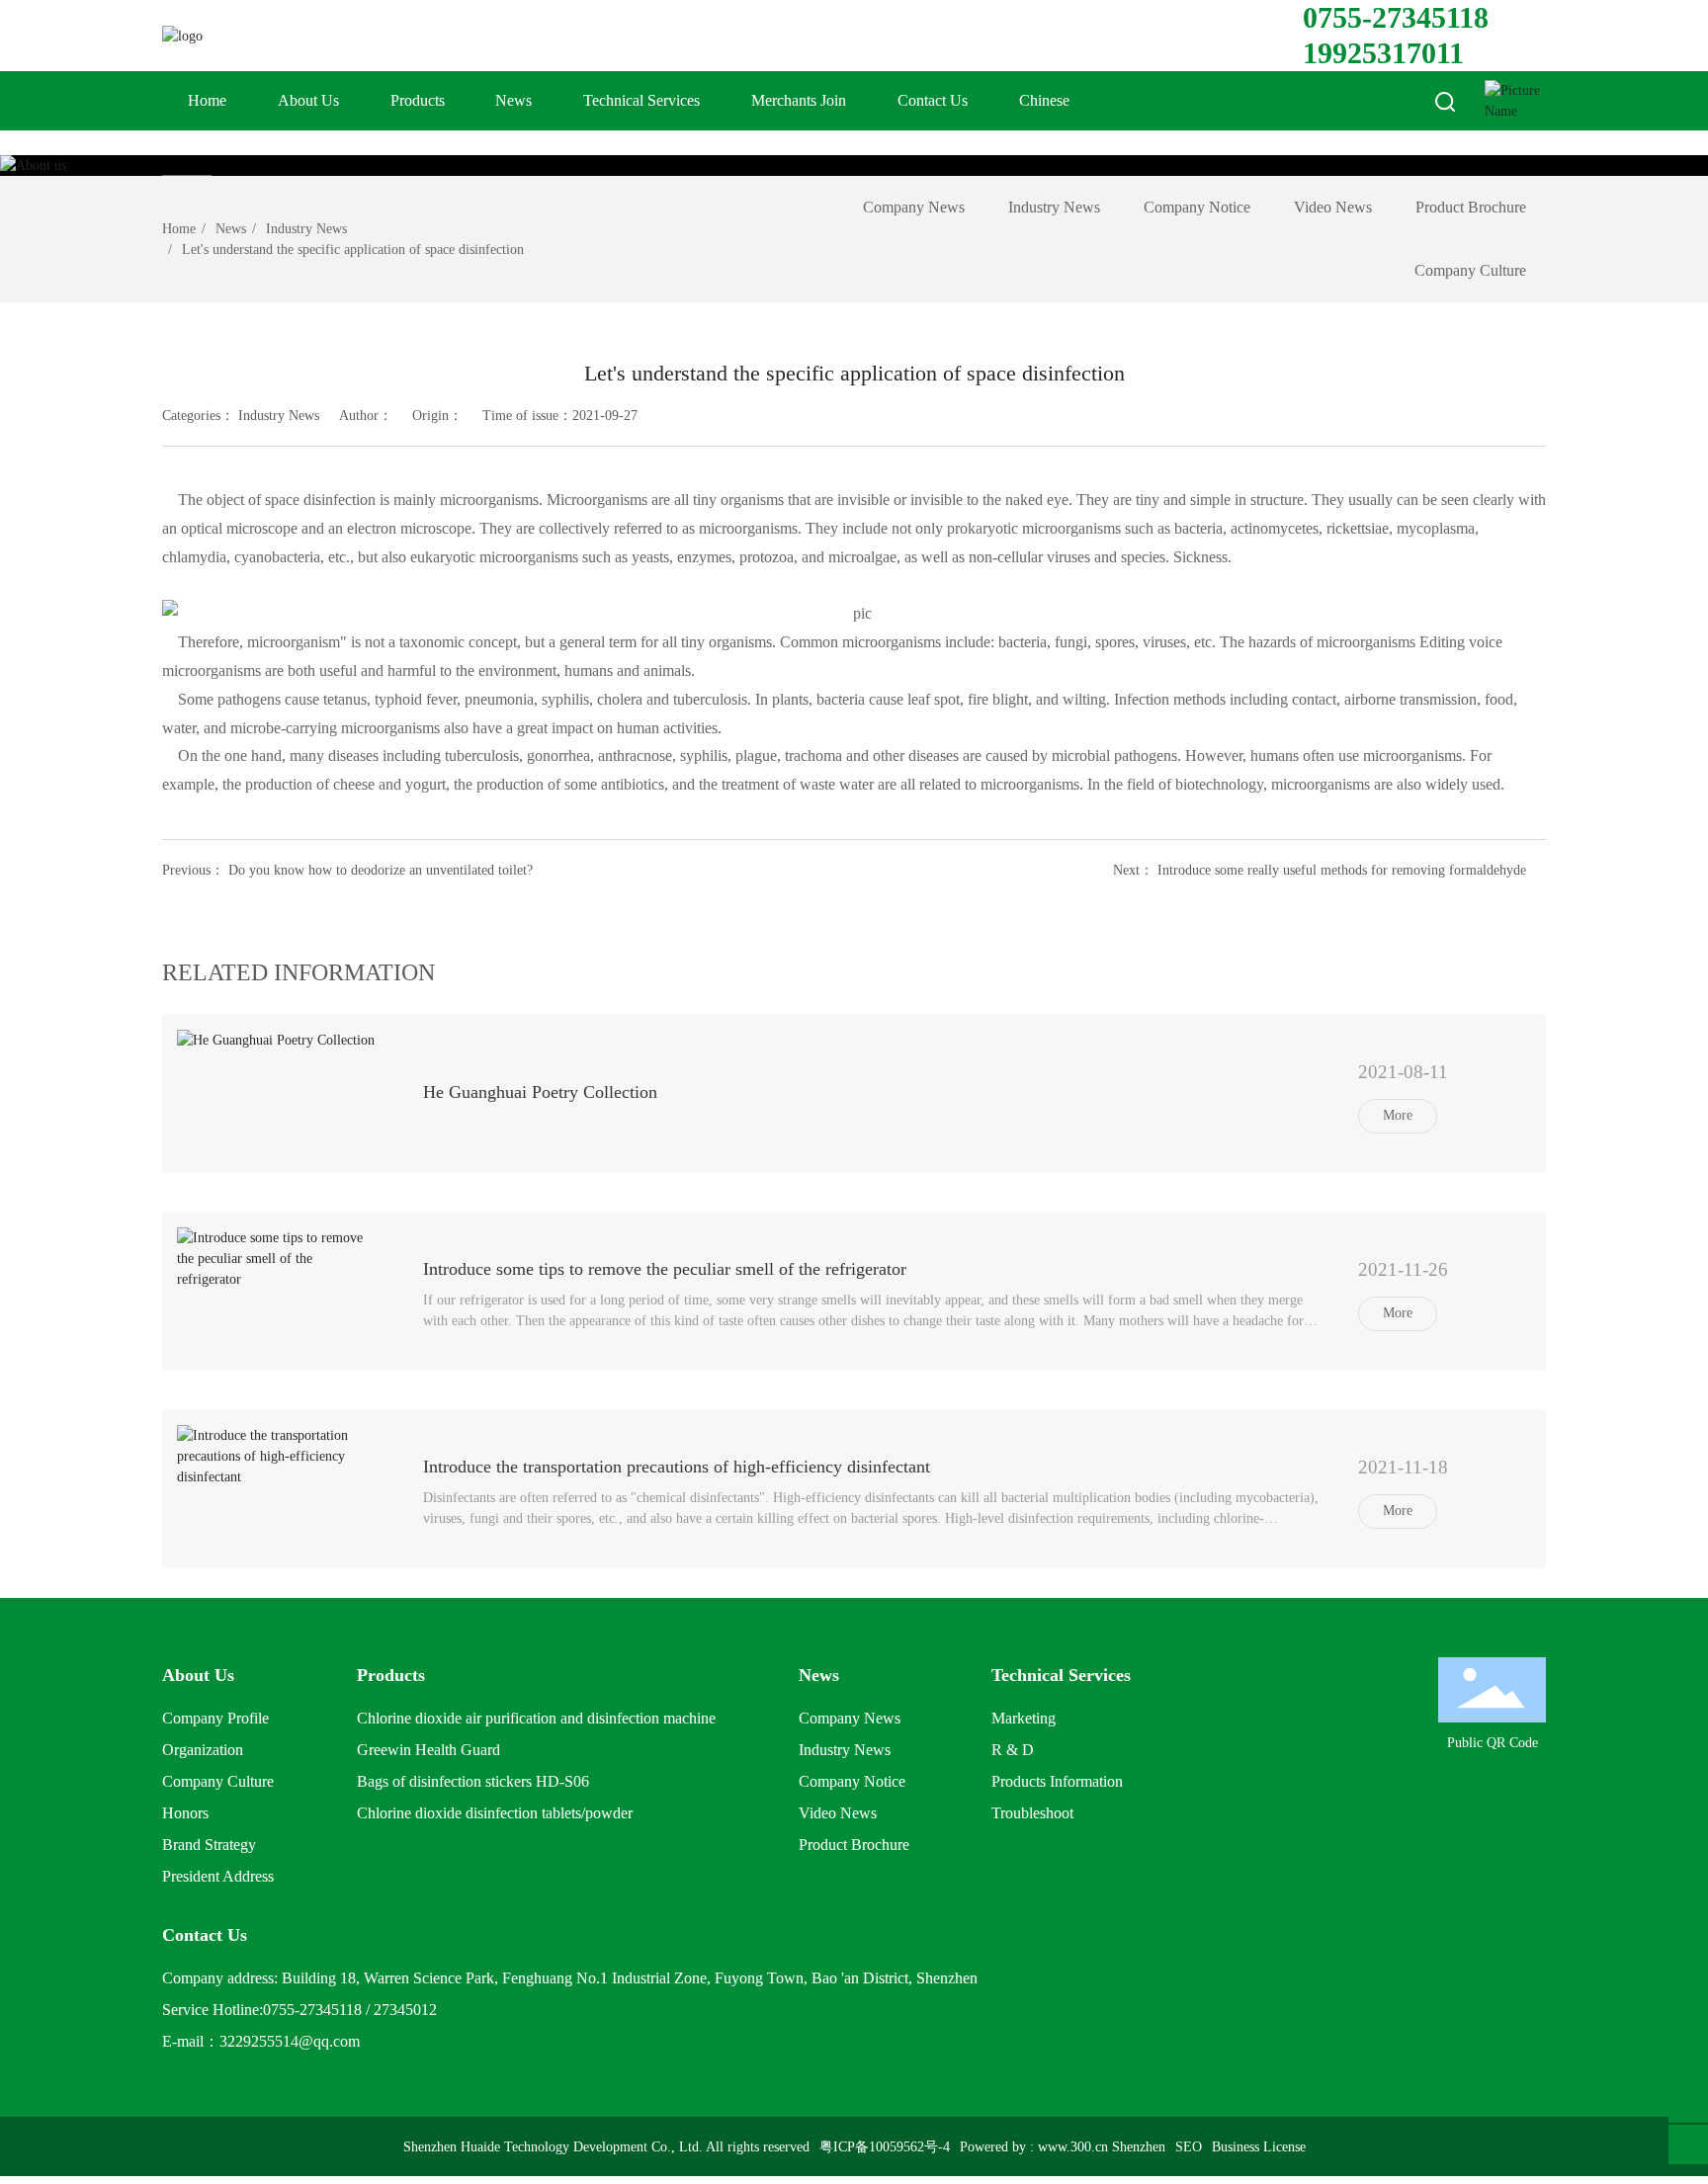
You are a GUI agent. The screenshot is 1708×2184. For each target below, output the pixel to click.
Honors (185, 1813)
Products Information (1057, 1781)
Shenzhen (1139, 2147)
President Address (218, 1876)
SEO (1189, 2147)
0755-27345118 (1396, 17)
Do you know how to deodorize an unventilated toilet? (381, 870)
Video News (1333, 207)
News (513, 100)
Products (418, 100)
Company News (914, 207)
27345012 (405, 2010)
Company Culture (1470, 270)
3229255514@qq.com (290, 2041)
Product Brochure (1471, 207)
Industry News (306, 229)
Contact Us (933, 100)
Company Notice (1197, 207)
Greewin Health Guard (428, 1750)
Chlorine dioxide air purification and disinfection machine (536, 1718)
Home (207, 100)
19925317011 (1383, 53)
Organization (203, 1750)
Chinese (1044, 100)
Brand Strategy (209, 1845)
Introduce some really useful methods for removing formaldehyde (1342, 870)
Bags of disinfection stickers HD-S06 (473, 1781)
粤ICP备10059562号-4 (885, 2147)
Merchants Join (799, 100)
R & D (1013, 1750)
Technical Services (641, 100)
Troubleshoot (1032, 1813)
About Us (308, 100)
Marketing (1024, 1718)
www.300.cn (1073, 2147)
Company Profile (215, 1718)
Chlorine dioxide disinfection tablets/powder (495, 1813)
